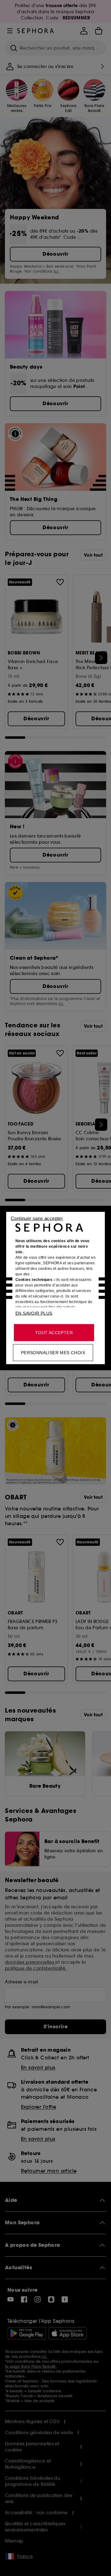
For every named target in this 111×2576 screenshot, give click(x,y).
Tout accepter (54, 1333)
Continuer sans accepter (37, 1218)
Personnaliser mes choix (53, 1353)
